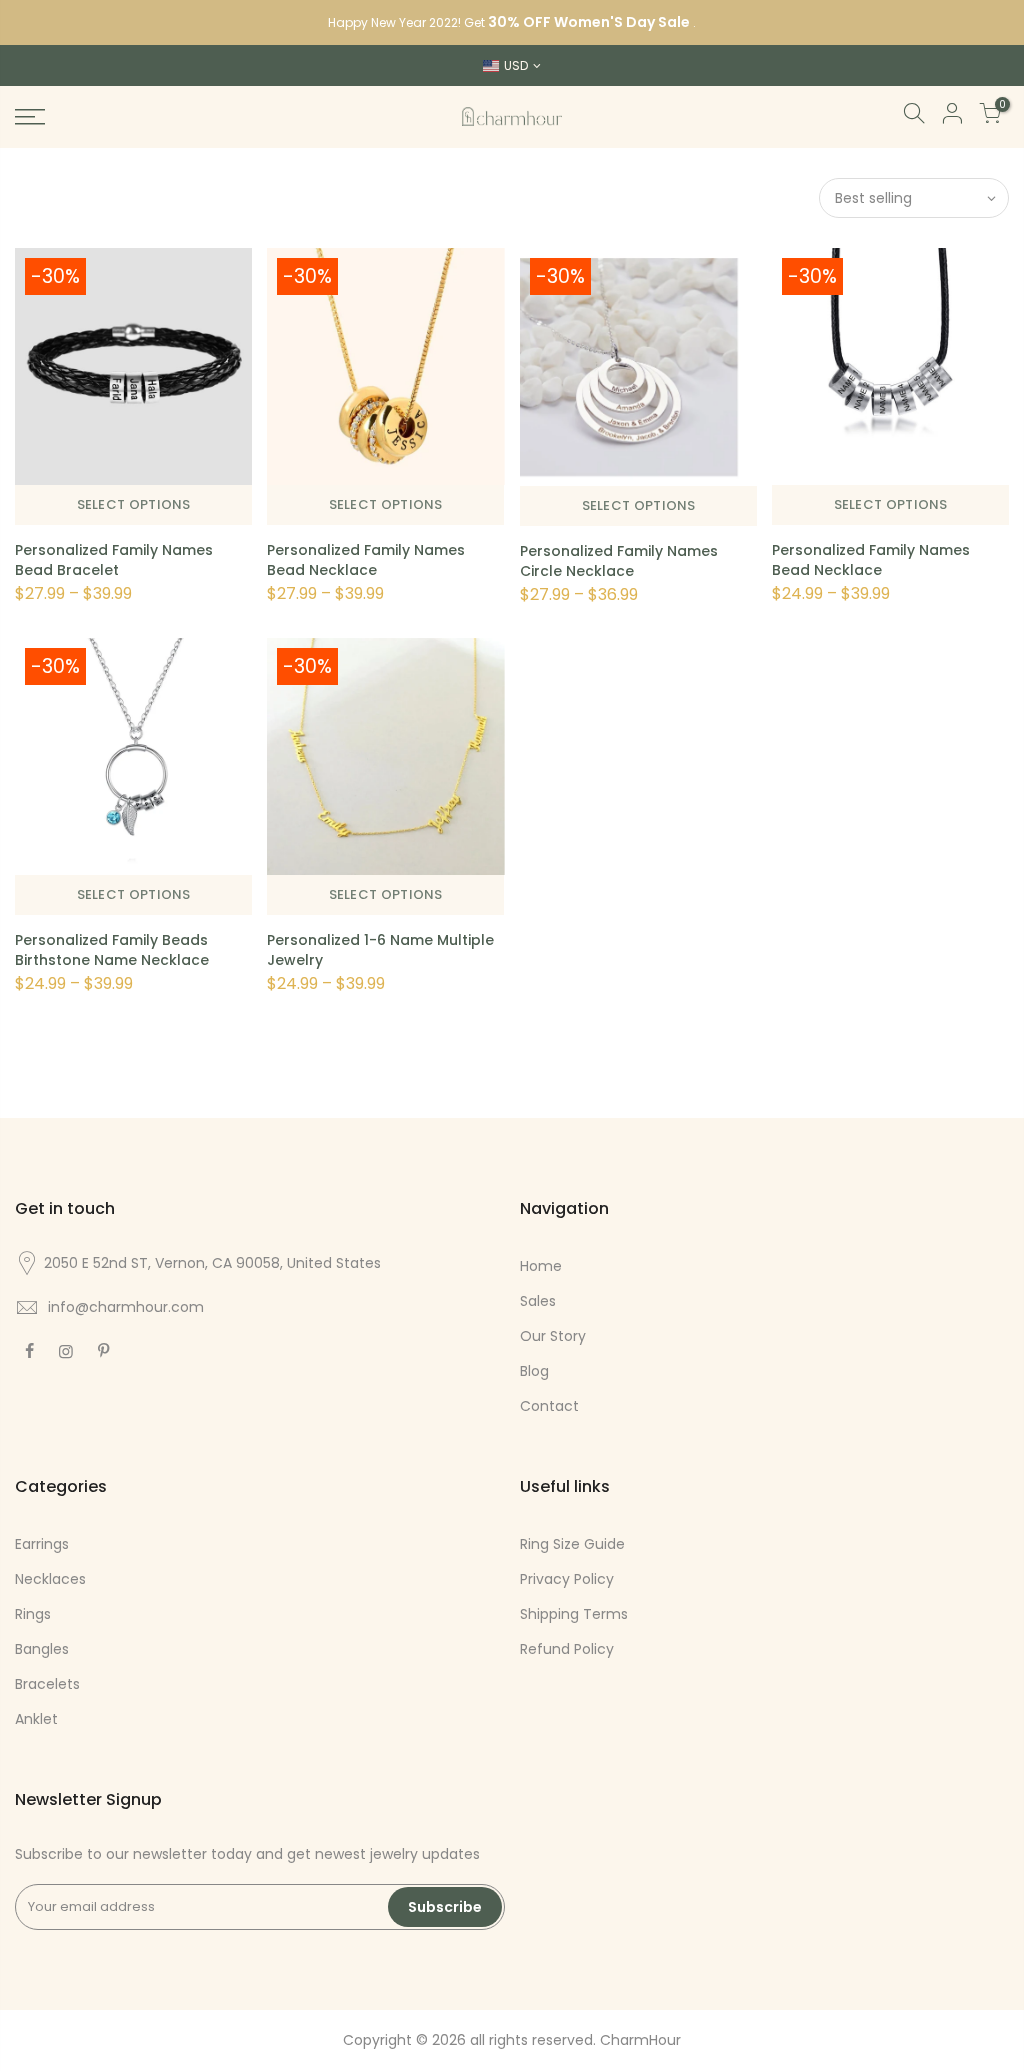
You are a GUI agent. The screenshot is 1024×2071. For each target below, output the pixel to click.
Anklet (36, 1719)
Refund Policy (567, 1649)
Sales (538, 1301)
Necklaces (50, 1579)
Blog (534, 1371)
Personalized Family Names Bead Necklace (366, 560)
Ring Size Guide (572, 1544)
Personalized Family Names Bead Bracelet (114, 560)
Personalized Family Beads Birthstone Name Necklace (112, 950)
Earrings (42, 1544)
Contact (549, 1406)
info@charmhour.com (126, 1307)
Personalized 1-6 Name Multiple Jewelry (380, 950)
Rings (33, 1614)
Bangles (42, 1649)
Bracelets (47, 1684)
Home (541, 1266)
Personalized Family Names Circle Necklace (619, 561)
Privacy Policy (567, 1579)
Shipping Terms (574, 1614)
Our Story (553, 1336)
